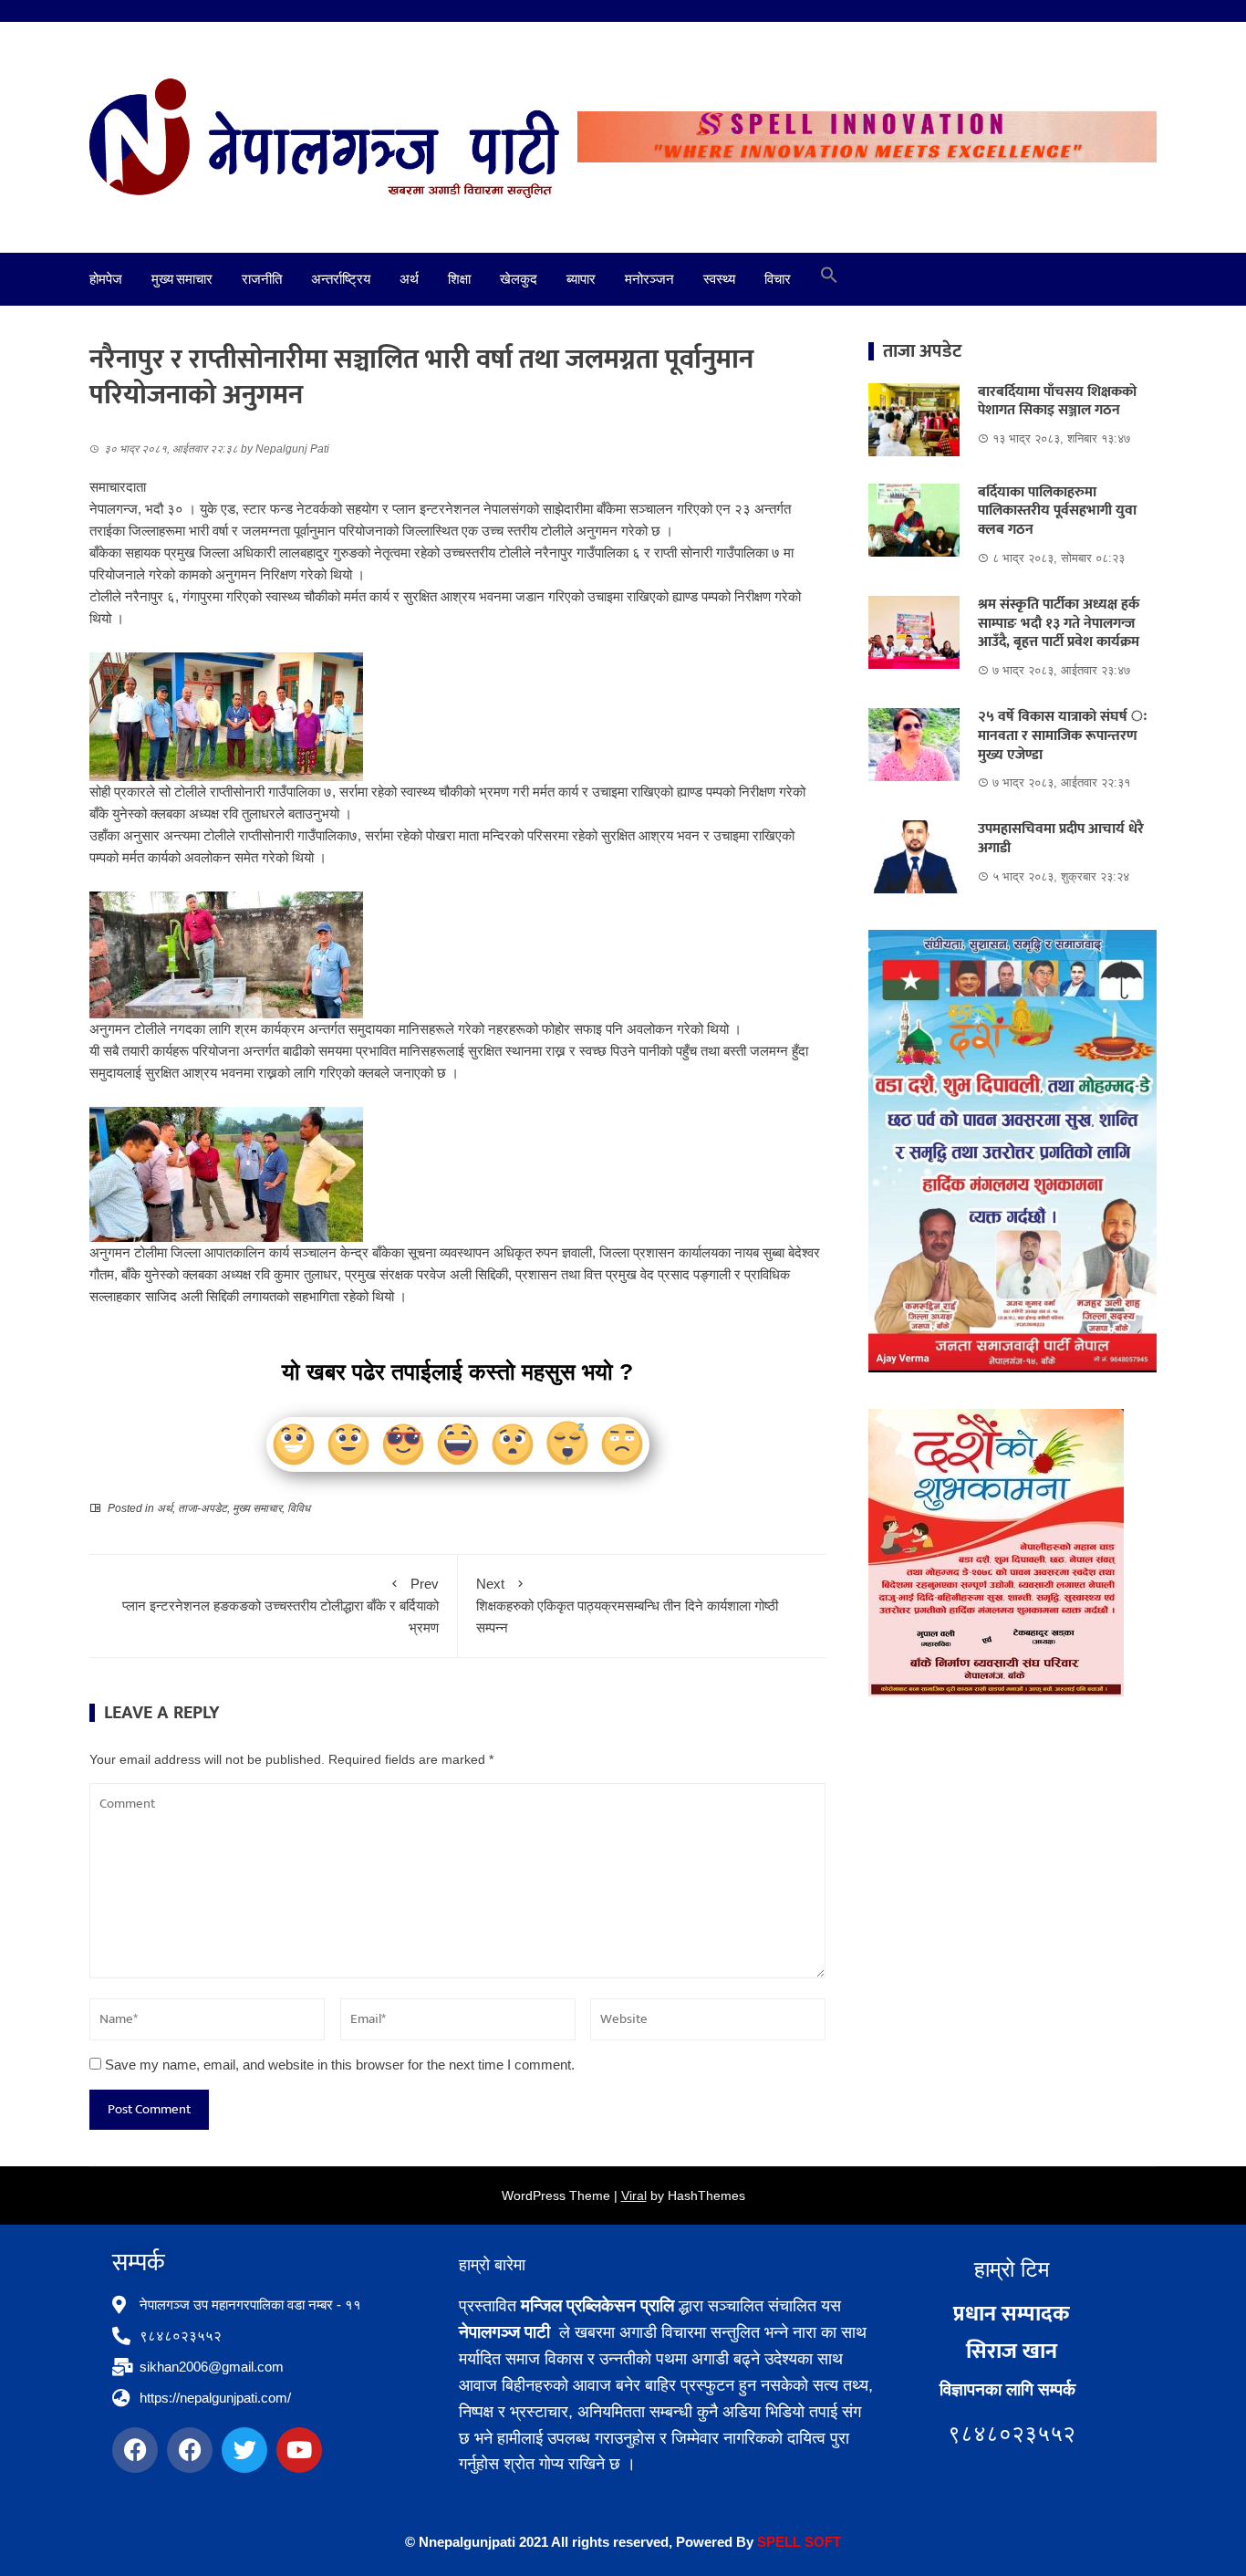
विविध (299, 1508)
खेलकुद (519, 279)
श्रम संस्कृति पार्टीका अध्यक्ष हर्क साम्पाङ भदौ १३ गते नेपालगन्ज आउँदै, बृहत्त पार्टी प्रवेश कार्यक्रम (1059, 624)
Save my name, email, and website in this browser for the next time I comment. (340, 2065)
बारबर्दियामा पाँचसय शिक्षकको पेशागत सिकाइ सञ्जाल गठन (1057, 402)
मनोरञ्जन (649, 279)
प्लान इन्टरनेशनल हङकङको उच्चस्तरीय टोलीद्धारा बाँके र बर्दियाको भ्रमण (280, 1606)
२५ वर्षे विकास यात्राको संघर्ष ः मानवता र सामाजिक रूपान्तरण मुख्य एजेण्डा (1063, 736)
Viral (634, 2195)
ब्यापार (581, 279)
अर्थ (409, 279)
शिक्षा (459, 279)
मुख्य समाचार (182, 279)
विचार (778, 279)
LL (793, 2542)
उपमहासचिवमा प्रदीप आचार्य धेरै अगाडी (1061, 839)
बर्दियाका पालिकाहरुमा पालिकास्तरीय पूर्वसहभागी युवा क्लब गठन (1057, 511)
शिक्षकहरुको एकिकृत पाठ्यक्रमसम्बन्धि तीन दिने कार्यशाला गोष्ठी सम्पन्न (627, 1606)
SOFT (821, 2542)
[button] (829, 279)
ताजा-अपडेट (202, 1508)
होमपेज (106, 279)
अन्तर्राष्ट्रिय (341, 279)
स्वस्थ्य (719, 279)
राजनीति (262, 279)
